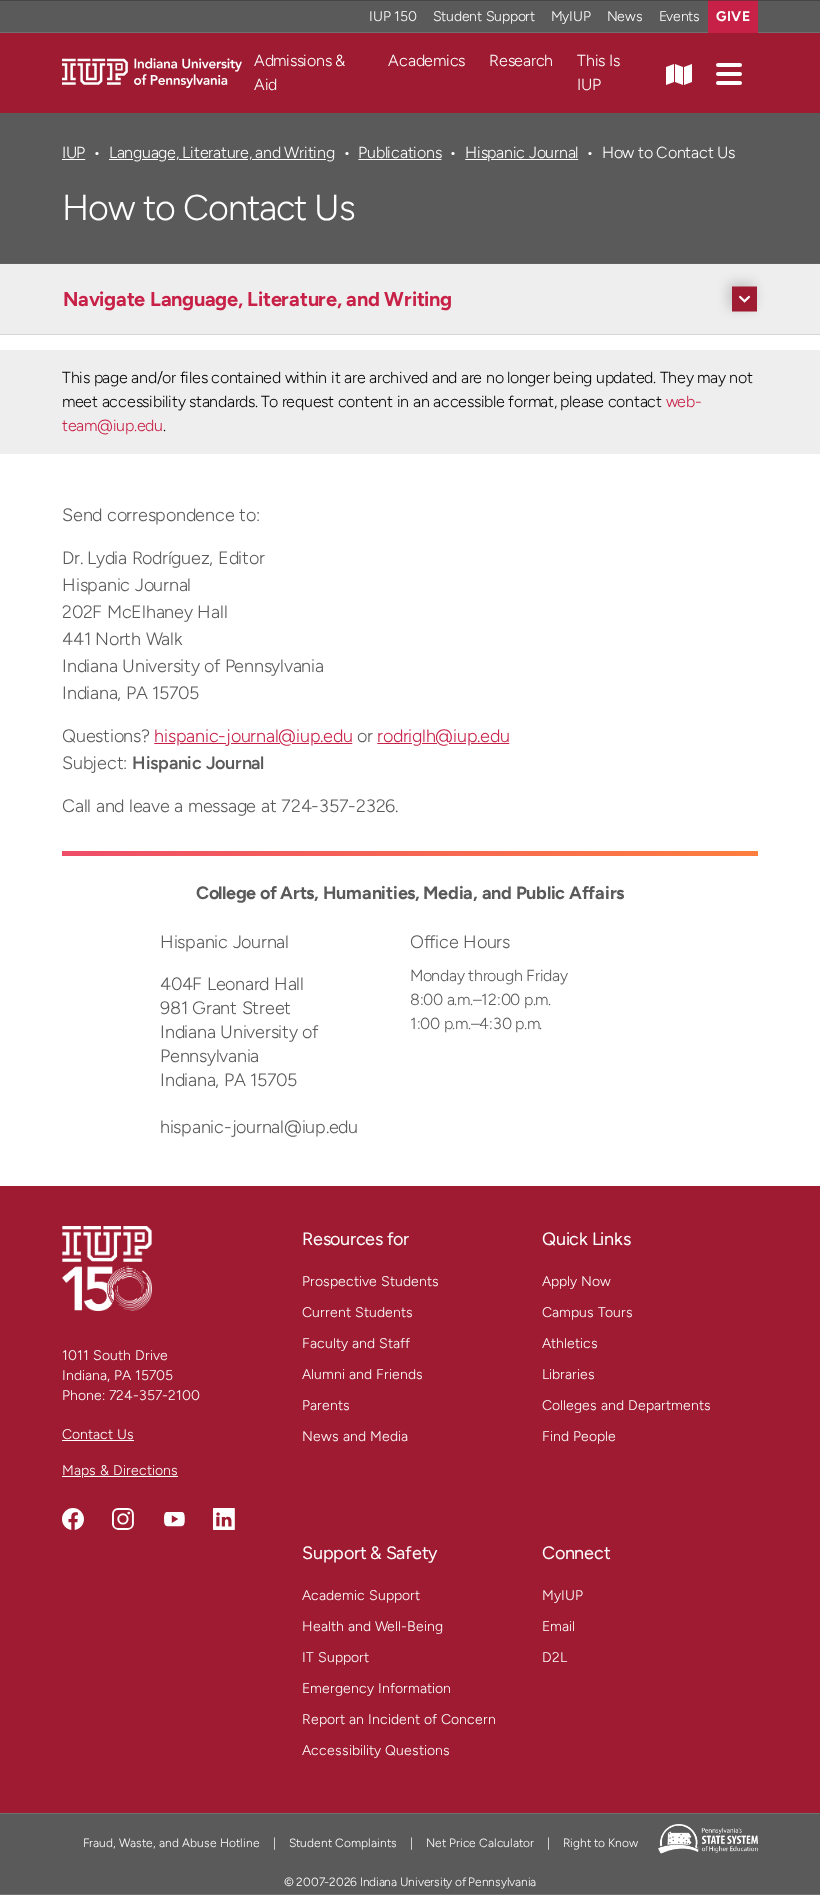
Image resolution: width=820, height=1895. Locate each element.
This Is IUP (598, 72)
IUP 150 (392, 16)
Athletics (570, 1343)
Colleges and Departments (626, 1405)
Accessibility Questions (376, 1750)
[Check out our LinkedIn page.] (224, 1519)
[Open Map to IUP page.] (679, 73)
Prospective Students (370, 1281)
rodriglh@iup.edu (443, 736)
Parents (326, 1405)
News (625, 16)
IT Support (335, 1657)
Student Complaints (343, 1843)
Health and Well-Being (372, 1626)
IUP (73, 152)
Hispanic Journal (521, 152)
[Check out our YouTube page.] (174, 1519)
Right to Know (600, 1843)
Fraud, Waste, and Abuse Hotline (171, 1843)
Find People (579, 1436)
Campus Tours (587, 1312)
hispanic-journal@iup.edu (253, 736)
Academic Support (361, 1595)
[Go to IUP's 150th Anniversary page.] (107, 1267)
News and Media (355, 1436)
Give (733, 16)
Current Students (357, 1312)
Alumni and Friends (362, 1374)
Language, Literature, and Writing (222, 152)
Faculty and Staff (356, 1343)
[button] (729, 73)
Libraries (568, 1374)
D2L (554, 1657)
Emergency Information (376, 1688)
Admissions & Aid (299, 72)
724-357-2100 (154, 1395)
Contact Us (98, 1434)
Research (521, 60)
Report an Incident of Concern (399, 1719)
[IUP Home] (152, 71)
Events (680, 16)
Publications (399, 152)
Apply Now (576, 1281)
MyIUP (571, 16)
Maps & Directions (120, 1470)
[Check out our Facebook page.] (73, 1519)
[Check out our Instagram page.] (123, 1519)
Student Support (484, 16)
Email (558, 1626)
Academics (426, 60)
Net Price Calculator (480, 1843)
